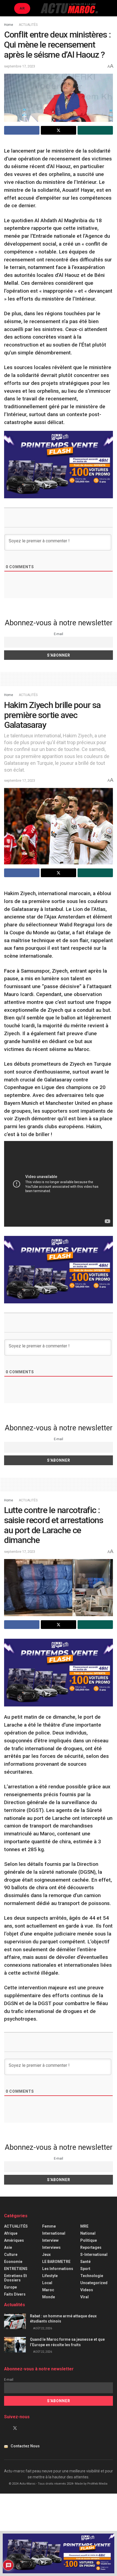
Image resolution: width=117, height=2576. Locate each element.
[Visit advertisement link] (59, 465)
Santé (85, 2262)
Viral (84, 2297)
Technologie (92, 2276)
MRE (84, 2226)
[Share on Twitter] (59, 130)
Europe (10, 2287)
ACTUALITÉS (28, 25)
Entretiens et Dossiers (16, 2278)
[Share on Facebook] (22, 130)
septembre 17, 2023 (20, 66)
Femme (49, 2226)
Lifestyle (50, 2276)
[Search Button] (111, 8)
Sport (85, 2269)
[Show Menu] (6, 8)
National (88, 2233)
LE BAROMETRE (56, 2262)
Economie (13, 2262)
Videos (87, 2290)
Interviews (51, 2247)
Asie (8, 2247)
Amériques (14, 2240)
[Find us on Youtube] (24, 2428)
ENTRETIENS (16, 2269)
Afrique (11, 2233)
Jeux (46, 2255)
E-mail (59, 634)
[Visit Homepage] (69, 8)
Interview (50, 2240)
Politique (89, 2240)
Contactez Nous (25, 2446)
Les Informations (58, 2269)
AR (22, 8)
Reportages (91, 2247)
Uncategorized (94, 2283)
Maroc (48, 2290)
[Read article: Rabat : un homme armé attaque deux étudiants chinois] (15, 2321)
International (54, 2233)
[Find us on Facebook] (6, 2428)
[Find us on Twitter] (15, 2428)
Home (9, 25)
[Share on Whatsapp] (95, 130)
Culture (11, 2255)
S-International (94, 2255)
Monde (49, 2297)
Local (47, 2283)
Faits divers (15, 2294)
